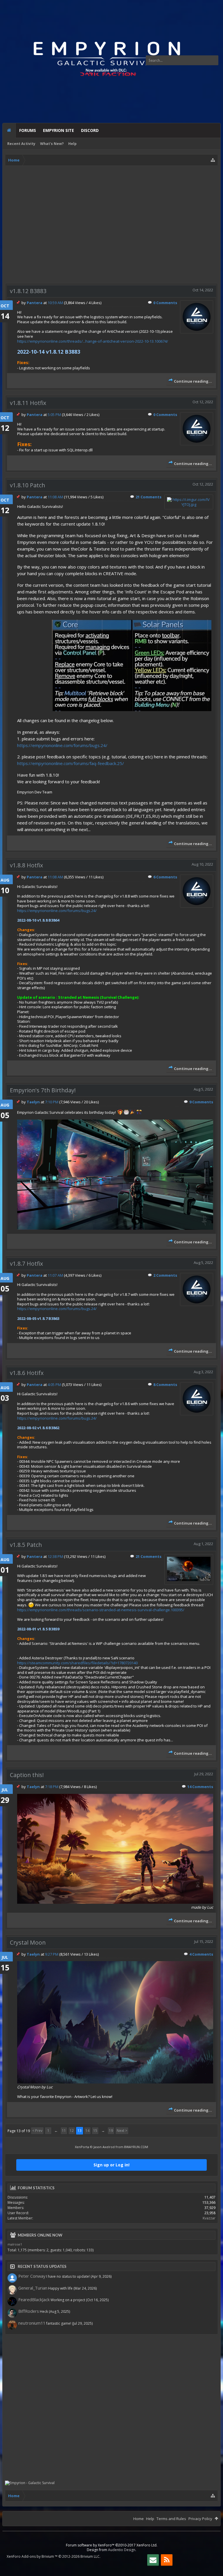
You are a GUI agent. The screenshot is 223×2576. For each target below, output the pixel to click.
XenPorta (82, 2147)
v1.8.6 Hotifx (27, 1373)
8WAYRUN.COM (136, 2147)
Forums (28, 130)
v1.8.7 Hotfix (26, 1264)
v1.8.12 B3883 (28, 291)
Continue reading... (193, 381)
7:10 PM (52, 1102)
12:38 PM (55, 1556)
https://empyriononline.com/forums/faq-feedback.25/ (71, 763)
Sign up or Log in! (111, 2165)
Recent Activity (21, 144)
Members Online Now (40, 2235)
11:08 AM (55, 497)
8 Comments (165, 1385)
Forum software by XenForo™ (112, 2545)
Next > (122, 2131)
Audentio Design (122, 2550)
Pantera (35, 303)
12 (72, 2131)
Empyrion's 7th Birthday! (43, 1090)
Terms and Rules (171, 2519)
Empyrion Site (59, 130)
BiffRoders (29, 2311)
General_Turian (33, 2288)
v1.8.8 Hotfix (26, 865)
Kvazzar (209, 2218)
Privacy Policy (200, 2519)
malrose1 (15, 2244)
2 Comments (165, 1275)
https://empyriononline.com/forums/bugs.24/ (62, 745)
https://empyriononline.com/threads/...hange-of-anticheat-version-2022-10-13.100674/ (93, 341)
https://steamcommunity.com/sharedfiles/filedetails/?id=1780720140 (77, 1663)
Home (9, 131)
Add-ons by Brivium (54, 2556)
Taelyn (33, 1102)
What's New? (52, 144)
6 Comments (165, 877)
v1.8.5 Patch (26, 1545)
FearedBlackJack (34, 2299)
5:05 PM (54, 415)
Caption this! (27, 1775)
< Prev (37, 2131)
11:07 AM (55, 1275)
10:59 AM (55, 303)
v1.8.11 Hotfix (28, 403)
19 (111, 2131)
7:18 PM (52, 1787)
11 (64, 2131)
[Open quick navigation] (213, 160)
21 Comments (149, 497)
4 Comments (201, 1954)
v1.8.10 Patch (27, 485)
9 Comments (201, 1102)
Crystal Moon (28, 1942)
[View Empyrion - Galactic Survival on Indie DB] (30, 2483)
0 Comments (165, 303)
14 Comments (200, 1787)
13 (80, 2131)
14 (87, 2131)
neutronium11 (32, 2323)
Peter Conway (32, 2276)
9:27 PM (52, 1954)
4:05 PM (54, 1385)
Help (72, 144)
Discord (90, 130)
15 (95, 2131)
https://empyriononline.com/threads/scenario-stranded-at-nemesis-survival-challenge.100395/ (101, 1610)
